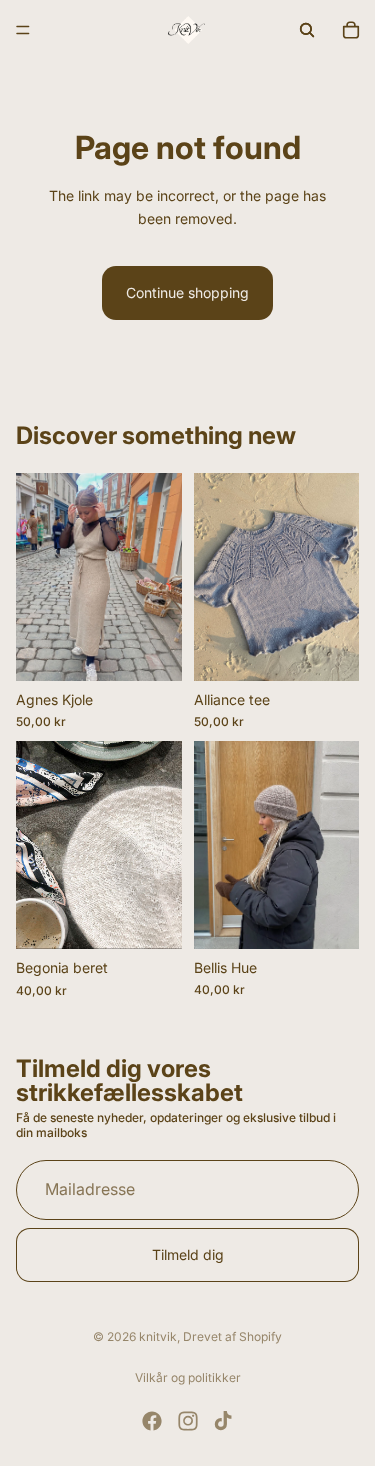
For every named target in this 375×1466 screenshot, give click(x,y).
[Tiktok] (223, 1421)
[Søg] (307, 30)
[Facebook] (152, 1421)
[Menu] (23, 30)
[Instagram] (188, 1421)
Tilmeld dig (188, 1253)
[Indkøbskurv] (351, 30)
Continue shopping (187, 292)
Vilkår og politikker (188, 1377)
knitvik (158, 1336)
